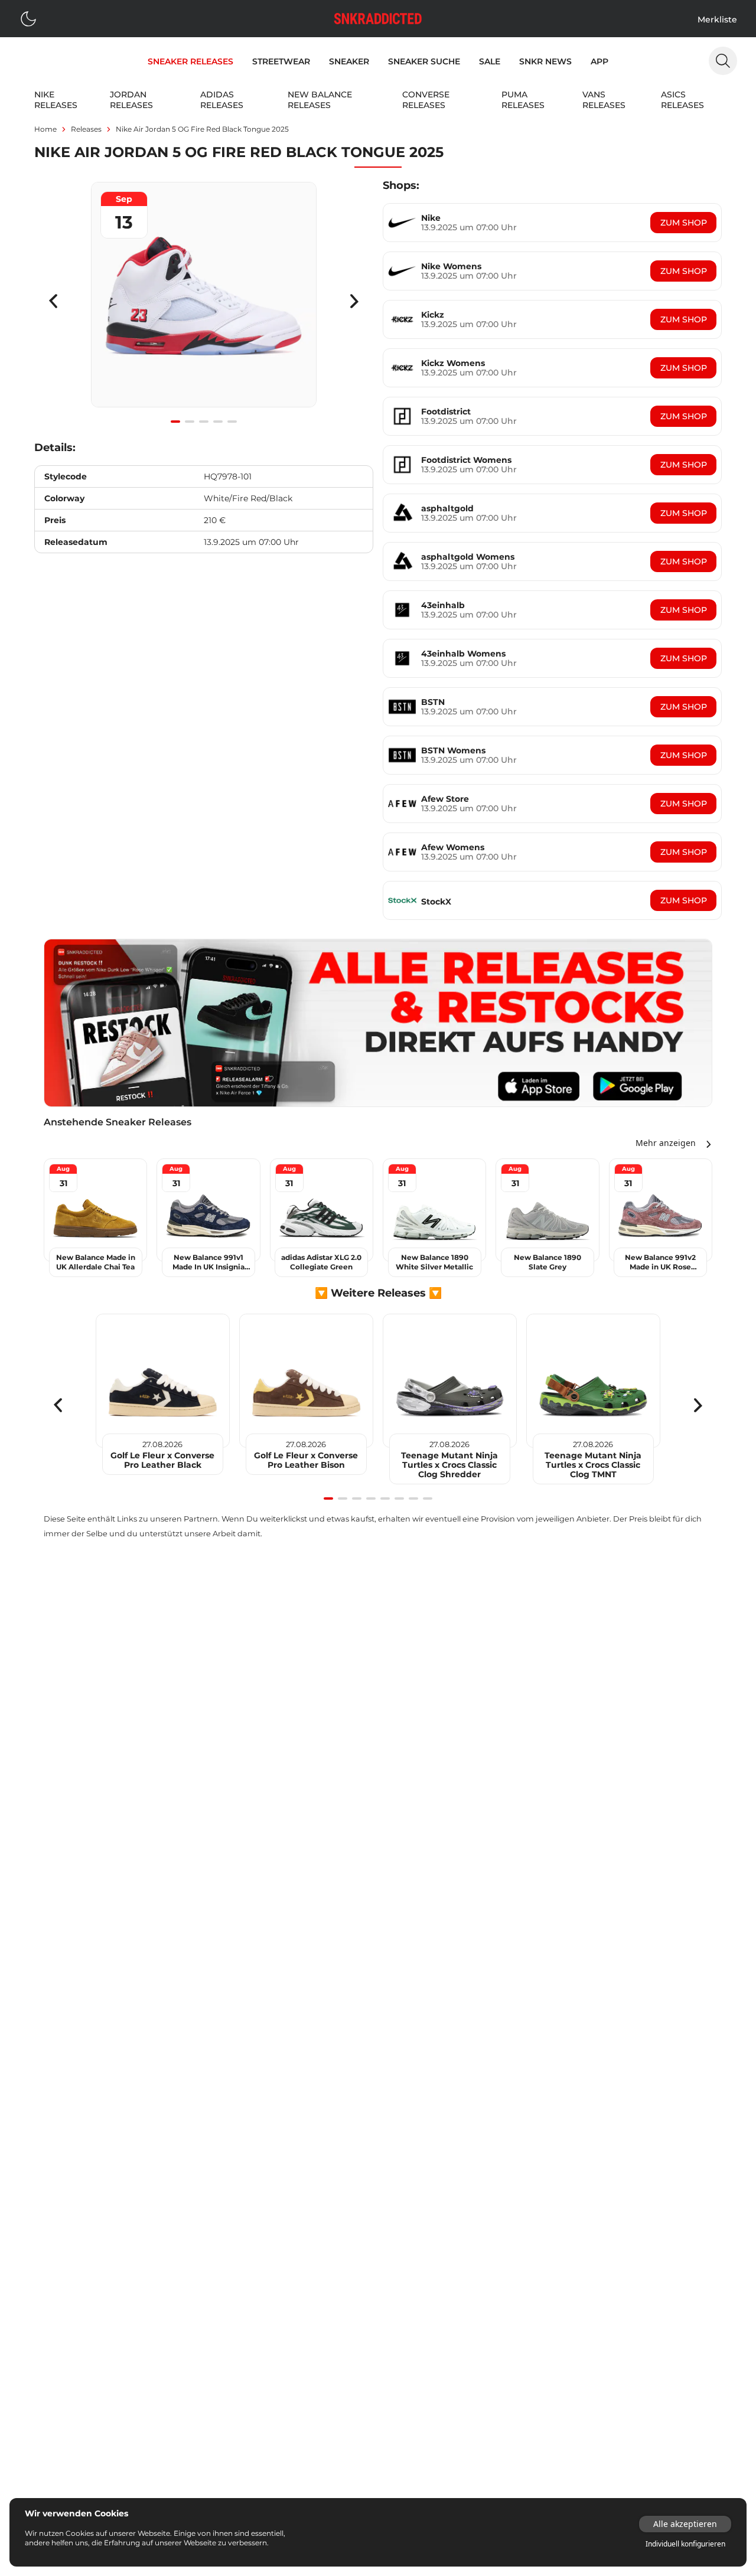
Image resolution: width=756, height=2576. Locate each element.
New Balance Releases (320, 100)
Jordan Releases (131, 100)
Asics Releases (682, 100)
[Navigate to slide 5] (232, 422)
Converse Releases (426, 100)
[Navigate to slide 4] (218, 422)
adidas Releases (222, 100)
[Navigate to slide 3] (204, 422)
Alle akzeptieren (685, 2524)
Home (45, 129)
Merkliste (717, 19)
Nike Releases (56, 100)
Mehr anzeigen (666, 1143)
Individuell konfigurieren (685, 2544)
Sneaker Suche (424, 61)
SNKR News (545, 61)
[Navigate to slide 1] (175, 422)
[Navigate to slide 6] (399, 1498)
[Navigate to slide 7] (413, 1498)
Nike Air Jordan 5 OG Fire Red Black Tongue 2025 (202, 129)
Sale (490, 61)
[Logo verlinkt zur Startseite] (378, 19)
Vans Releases (604, 100)
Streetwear (281, 61)
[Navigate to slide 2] (190, 422)
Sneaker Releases (190, 61)
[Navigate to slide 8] (428, 1498)
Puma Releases (523, 100)
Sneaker (349, 61)
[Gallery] (204, 301)
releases (86, 129)
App (599, 61)
